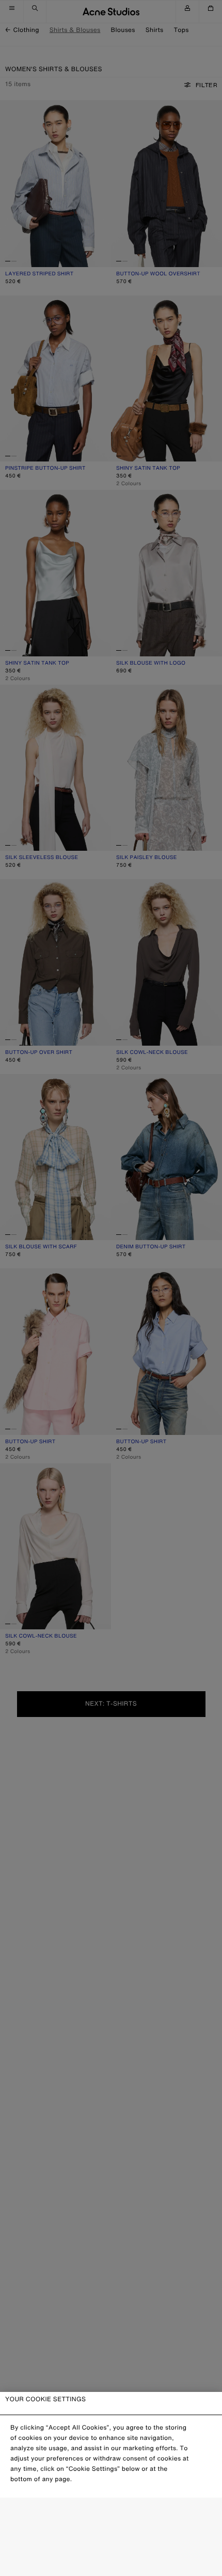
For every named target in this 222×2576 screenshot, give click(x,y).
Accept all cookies (111, 2560)
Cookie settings (111, 2515)
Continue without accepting (108, 2538)
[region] (111, 2484)
